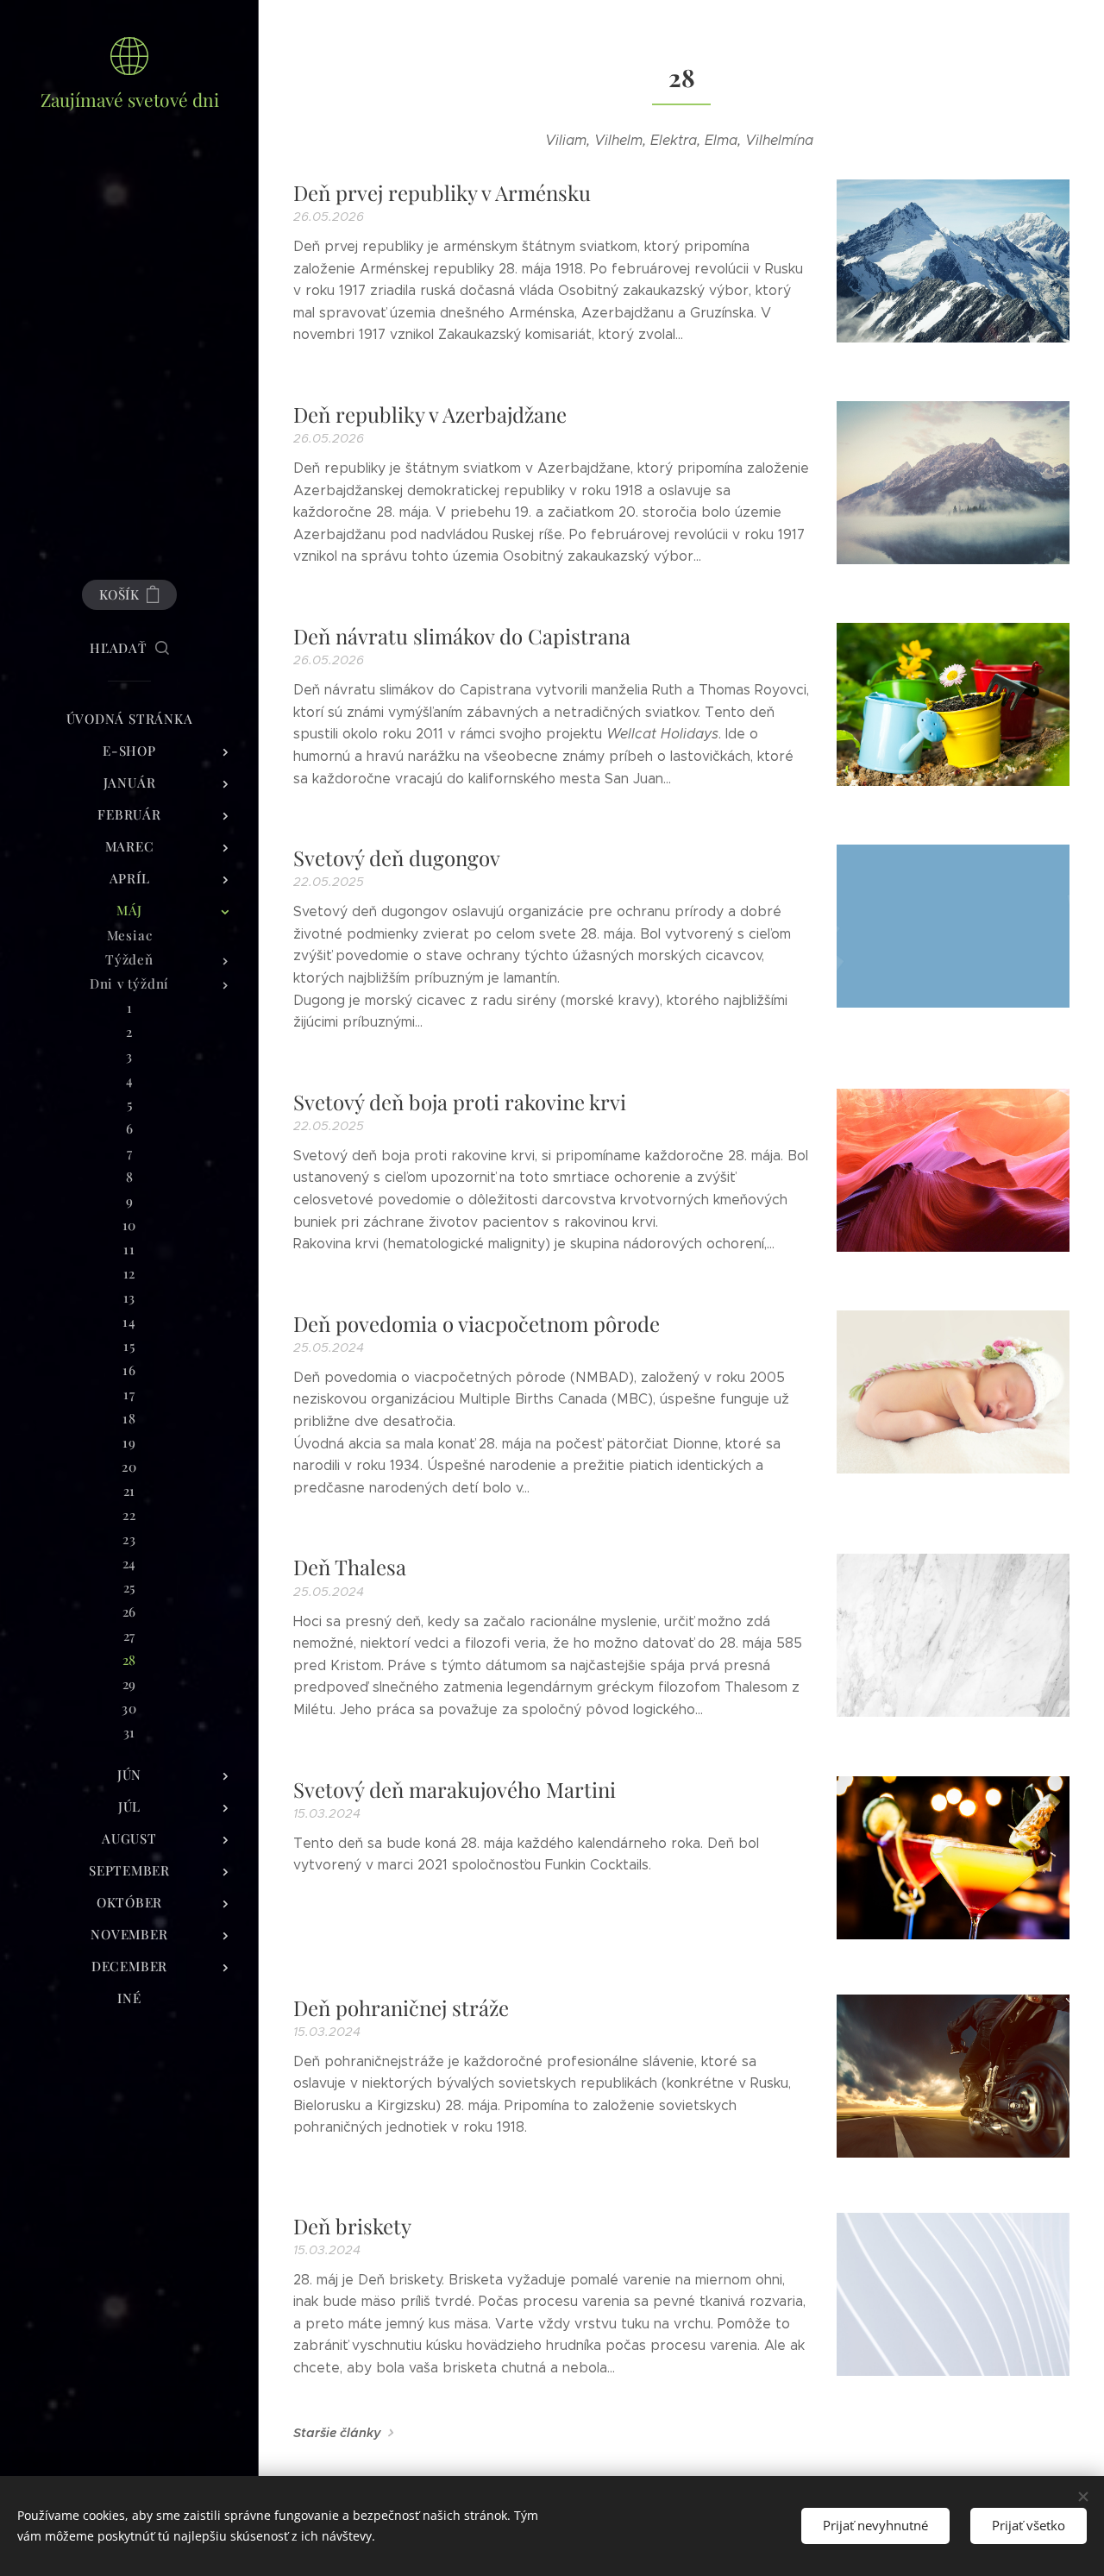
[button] (129, 648)
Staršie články (337, 2433)
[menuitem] (129, 719)
